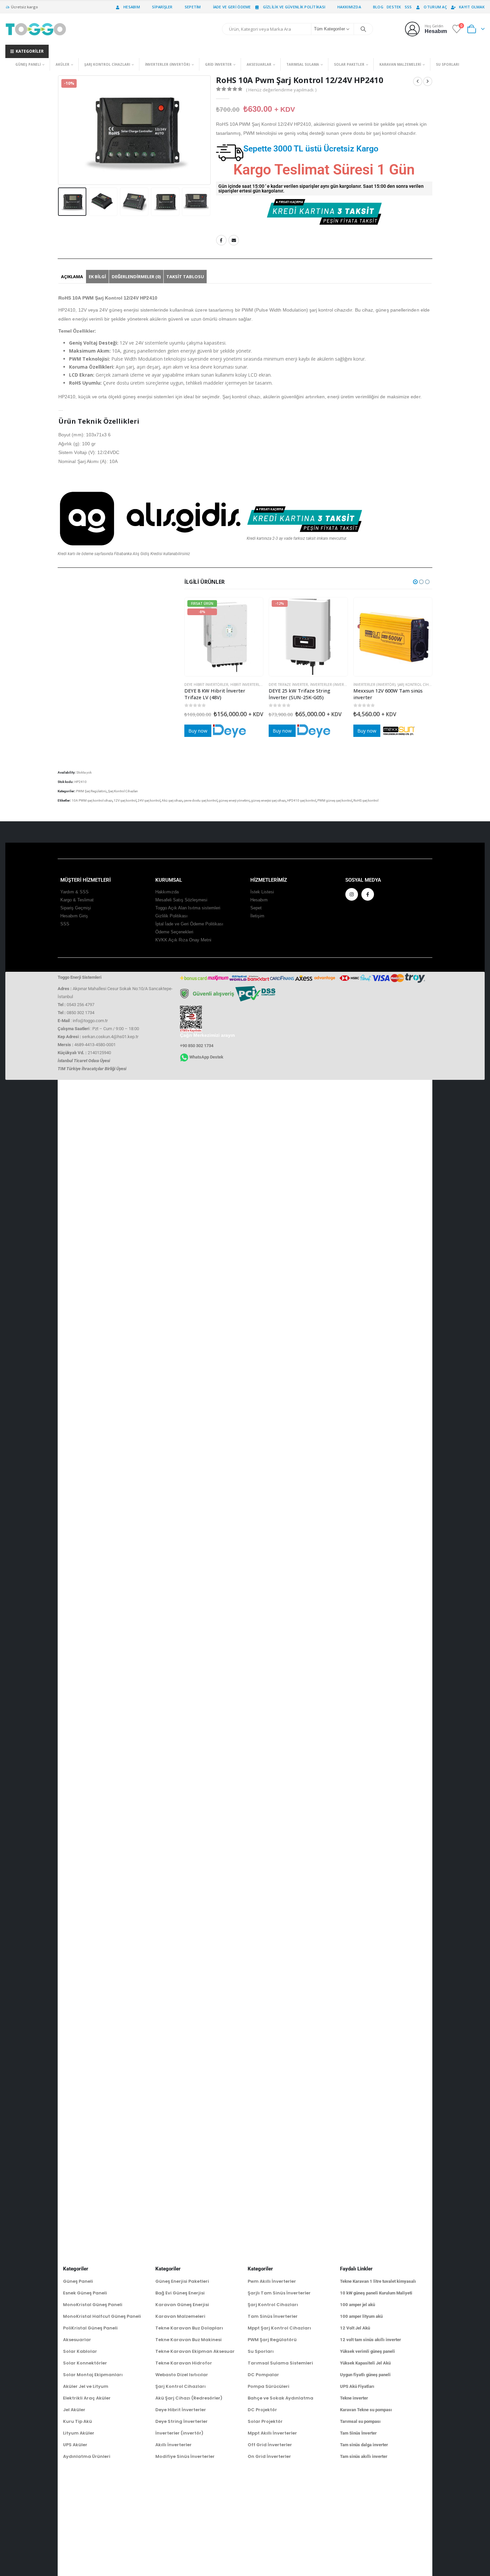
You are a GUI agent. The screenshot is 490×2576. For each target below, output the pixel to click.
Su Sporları (447, 64)
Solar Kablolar (80, 2351)
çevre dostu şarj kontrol (200, 800)
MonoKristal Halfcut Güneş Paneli (102, 2316)
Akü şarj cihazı (172, 800)
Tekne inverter (354, 2398)
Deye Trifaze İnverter (288, 685)
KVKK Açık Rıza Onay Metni (183, 940)
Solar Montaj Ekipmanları (93, 2375)
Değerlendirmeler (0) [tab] (136, 277)
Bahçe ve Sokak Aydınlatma (280, 2398)
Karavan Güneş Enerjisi (182, 2305)
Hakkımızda (349, 7)
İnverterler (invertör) (167, 64)
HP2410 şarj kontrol (301, 800)
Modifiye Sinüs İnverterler (185, 2456)
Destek (394, 7)
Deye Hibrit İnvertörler (206, 685)
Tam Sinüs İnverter (358, 2433)
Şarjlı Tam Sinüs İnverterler (279, 2293)
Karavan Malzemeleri (400, 64)
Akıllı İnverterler (173, 2445)
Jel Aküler (74, 2410)
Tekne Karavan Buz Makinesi (188, 2340)
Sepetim (193, 7)
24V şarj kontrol (149, 800)
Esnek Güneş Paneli (85, 2293)
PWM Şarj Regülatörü (91, 791)
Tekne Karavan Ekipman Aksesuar (195, 2351)
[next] (428, 81)
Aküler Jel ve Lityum (86, 2386)
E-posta (234, 240)
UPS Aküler (75, 2445)
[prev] (418, 81)
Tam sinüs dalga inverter (364, 2445)
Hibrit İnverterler (247, 685)
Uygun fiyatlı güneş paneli (365, 2375)
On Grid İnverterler (269, 2456)
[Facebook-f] (368, 894)
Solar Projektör (265, 2421)
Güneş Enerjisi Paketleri (182, 2281)
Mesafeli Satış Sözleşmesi (181, 900)
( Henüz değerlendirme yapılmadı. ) (281, 90)
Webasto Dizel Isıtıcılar (182, 2375)
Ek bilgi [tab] (97, 277)
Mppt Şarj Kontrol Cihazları (279, 2328)
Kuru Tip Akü (77, 2421)
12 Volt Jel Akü (355, 2328)
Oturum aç (435, 7)
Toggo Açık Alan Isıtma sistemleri (188, 908)
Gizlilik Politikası (171, 916)
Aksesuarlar (259, 64)
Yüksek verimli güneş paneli (367, 2351)
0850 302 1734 (80, 1013)
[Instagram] (352, 894)
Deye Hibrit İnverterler (181, 2410)
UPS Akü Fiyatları (357, 2386)
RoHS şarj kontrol (366, 800)
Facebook (221, 240)
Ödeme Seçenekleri (174, 932)
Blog (378, 7)
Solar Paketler (349, 64)
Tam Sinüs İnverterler (273, 2316)
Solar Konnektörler (85, 2363)
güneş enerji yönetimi (234, 800)
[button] (59, 130)
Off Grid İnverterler (270, 2445)
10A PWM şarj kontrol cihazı (92, 800)
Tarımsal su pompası (360, 2421)
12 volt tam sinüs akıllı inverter (370, 2340)
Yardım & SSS (74, 892)
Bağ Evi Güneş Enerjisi (180, 2293)
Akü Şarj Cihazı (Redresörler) (189, 2398)
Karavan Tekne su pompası (366, 2410)
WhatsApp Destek (206, 1057)
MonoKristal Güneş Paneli (93, 2305)
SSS (408, 7)
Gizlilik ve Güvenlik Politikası (294, 7)
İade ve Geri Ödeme (232, 7)
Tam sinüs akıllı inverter (364, 2456)
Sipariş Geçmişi (76, 908)
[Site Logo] (36, 29)
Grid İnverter (218, 64)
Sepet (256, 908)
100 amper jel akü (357, 2305)
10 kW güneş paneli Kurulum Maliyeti (376, 2293)
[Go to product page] (393, 637)
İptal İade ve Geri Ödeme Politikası (189, 924)
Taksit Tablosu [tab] (185, 277)
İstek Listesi (262, 892)
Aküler (62, 64)
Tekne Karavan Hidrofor (184, 2363)
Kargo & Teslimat (77, 900)
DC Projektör (262, 2410)
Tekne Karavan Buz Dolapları (189, 2328)
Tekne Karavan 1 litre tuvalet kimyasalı (378, 2281)
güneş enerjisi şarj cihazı (268, 800)
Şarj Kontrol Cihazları (107, 64)
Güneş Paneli (28, 64)
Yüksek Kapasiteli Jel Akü (365, 2363)
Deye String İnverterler (181, 2421)
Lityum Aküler (79, 2433)
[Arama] (363, 29)
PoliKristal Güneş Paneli (90, 2328)
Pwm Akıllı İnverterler (272, 2281)
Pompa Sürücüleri (268, 2386)
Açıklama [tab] (72, 277)
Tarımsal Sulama (303, 64)
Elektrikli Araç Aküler (87, 2398)
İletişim (257, 916)
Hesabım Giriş (74, 916)
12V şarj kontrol (125, 800)
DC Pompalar (263, 2375)
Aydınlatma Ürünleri (87, 2456)
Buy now (198, 731)
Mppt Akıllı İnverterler (272, 2433)
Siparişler (162, 7)
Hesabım (132, 7)
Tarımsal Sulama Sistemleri (280, 2363)
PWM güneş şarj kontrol (335, 800)
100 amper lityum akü (361, 2316)
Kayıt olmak (472, 7)
